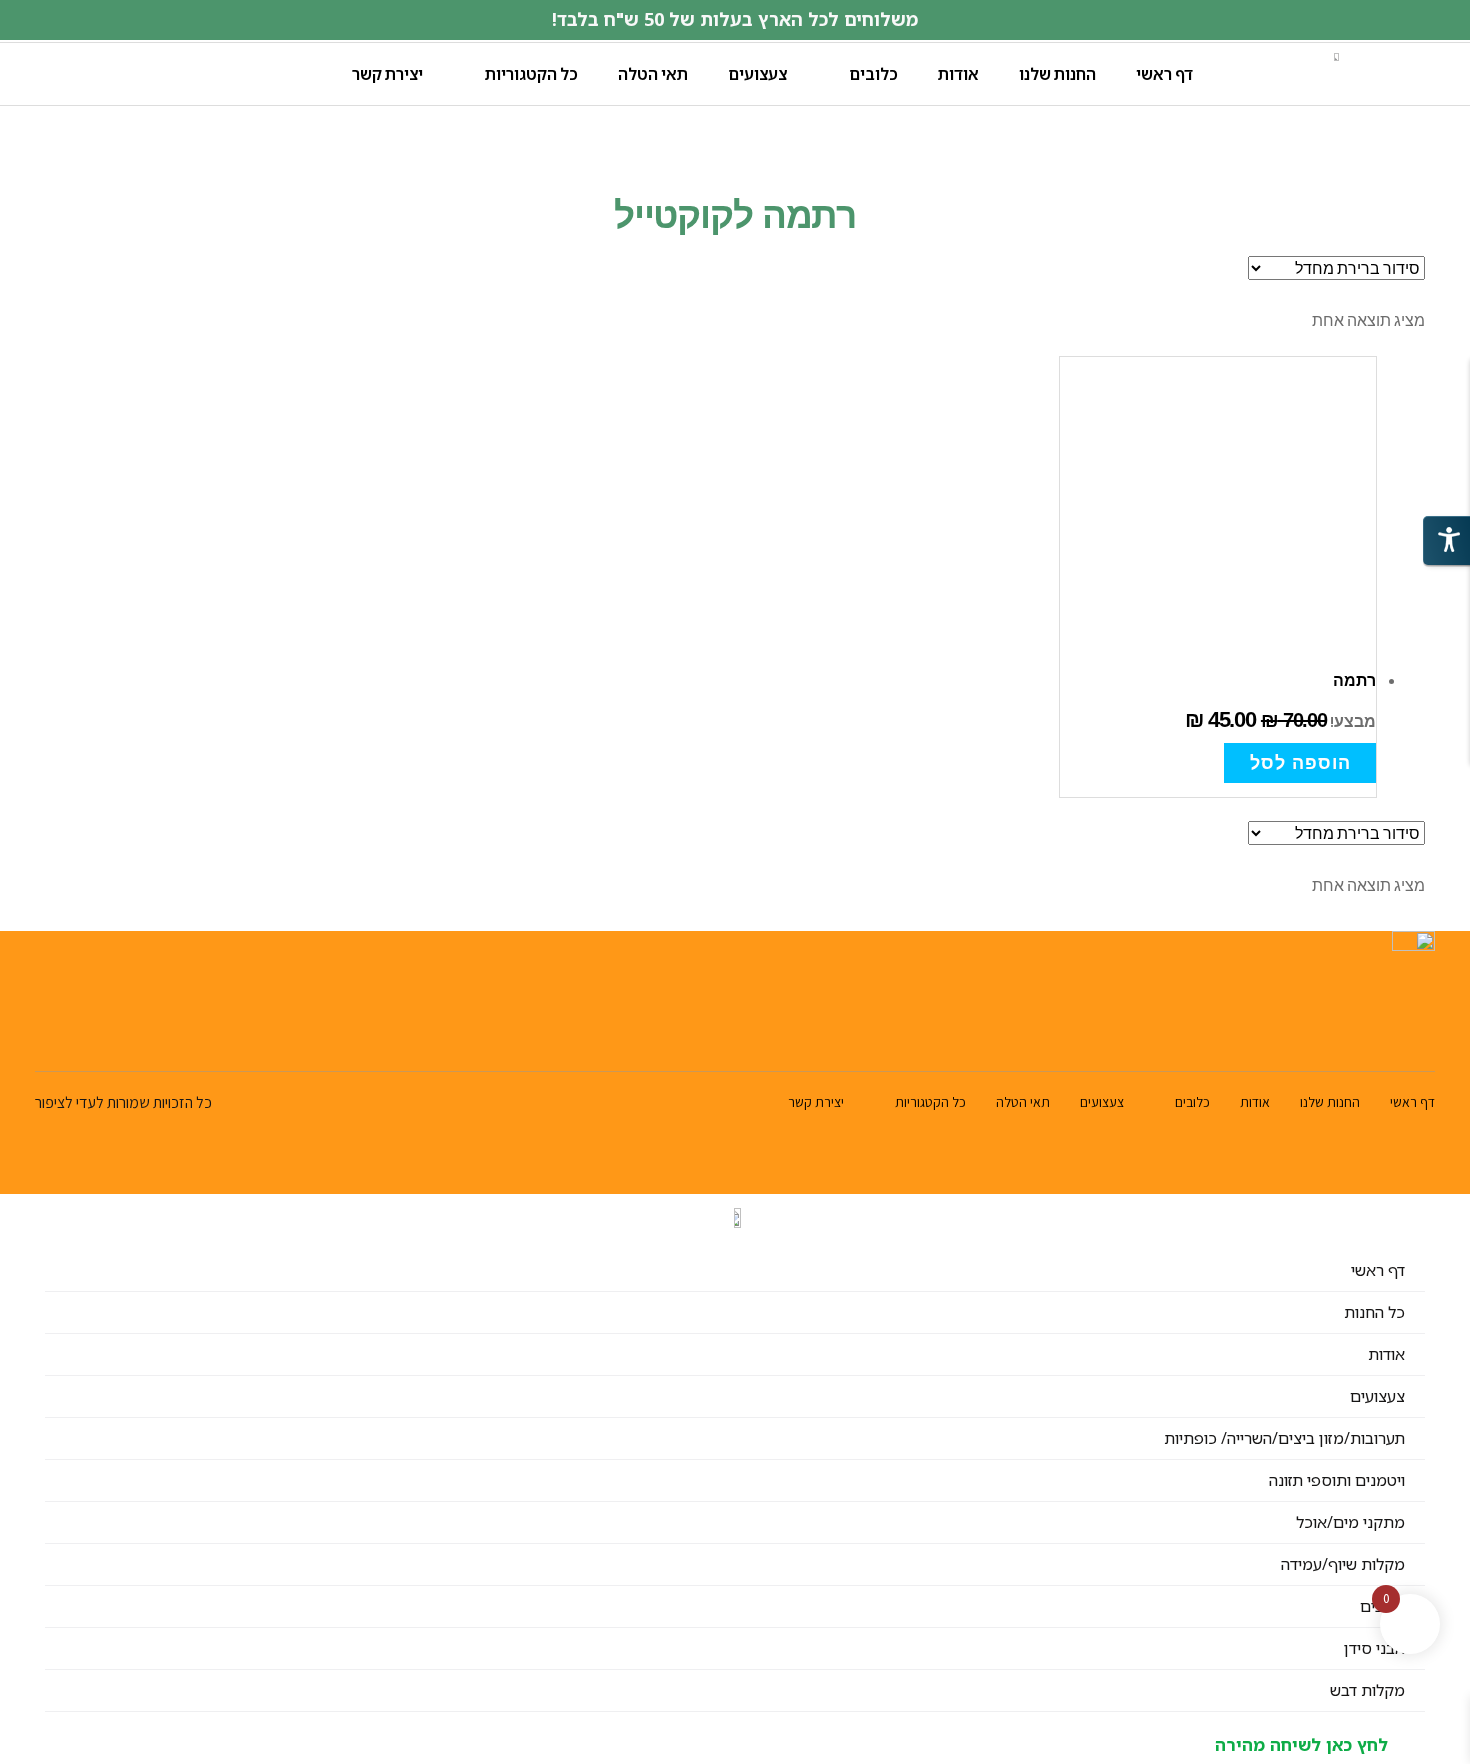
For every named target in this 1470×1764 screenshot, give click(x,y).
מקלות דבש (1367, 1690)
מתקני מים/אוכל (1350, 1522)
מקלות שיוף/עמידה (1343, 1564)
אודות (958, 74)
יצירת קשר (387, 74)
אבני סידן (1374, 1648)
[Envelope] (47, 1037)
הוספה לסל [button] (1300, 763)
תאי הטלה (653, 74)
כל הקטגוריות (531, 74)
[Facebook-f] (94, 1037)
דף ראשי (1164, 74)
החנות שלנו (1057, 74)
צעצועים (757, 74)
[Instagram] (141, 1037)
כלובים (873, 74)
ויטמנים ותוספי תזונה (1337, 1480)
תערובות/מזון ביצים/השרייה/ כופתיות (1284, 1438)
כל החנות (1374, 1312)
